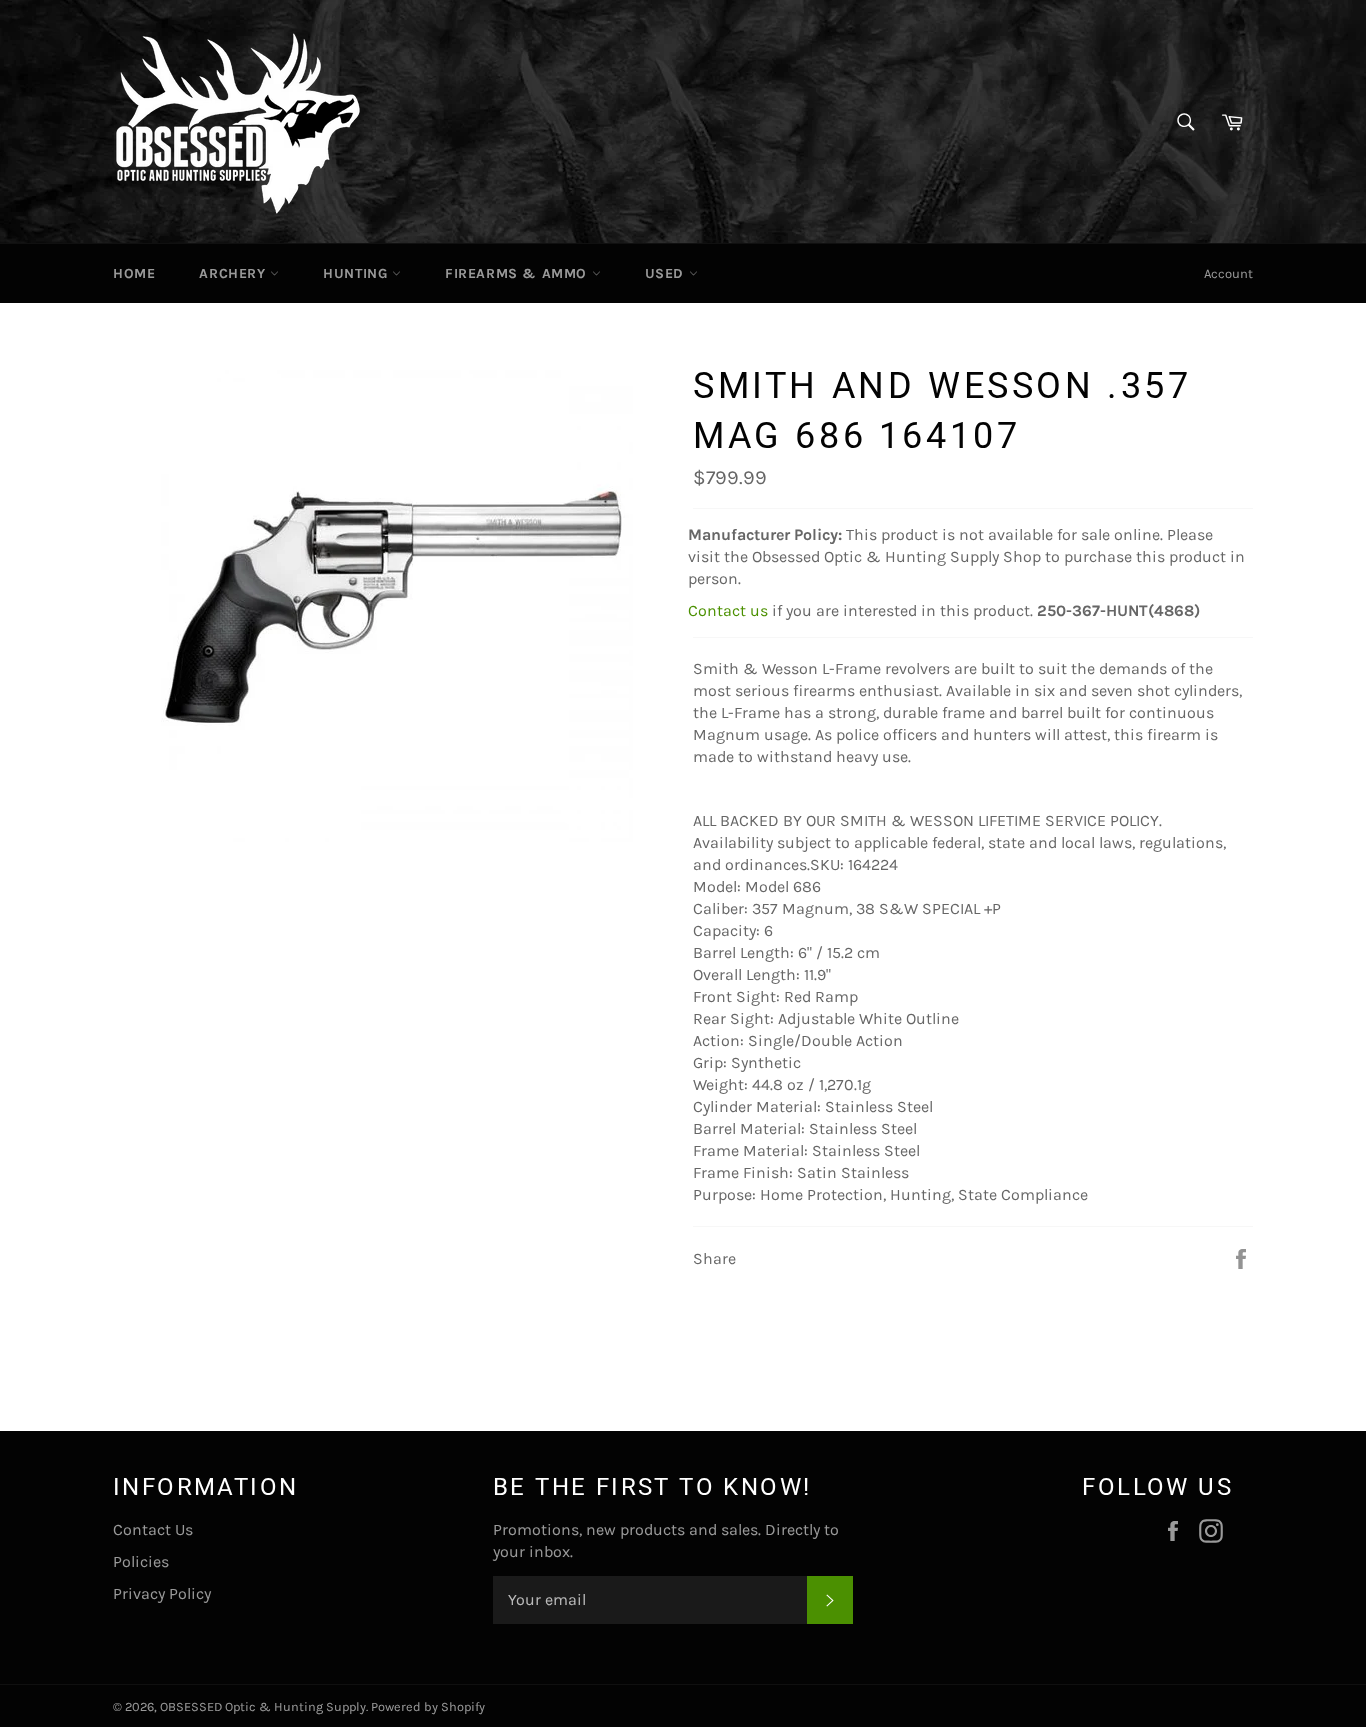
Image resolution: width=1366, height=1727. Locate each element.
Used (667, 273)
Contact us (728, 610)
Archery (234, 273)
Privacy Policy (162, 1593)
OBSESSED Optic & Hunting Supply (263, 1706)
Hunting (357, 273)
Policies (141, 1561)
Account (1228, 273)
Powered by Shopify (428, 1706)
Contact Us (153, 1529)
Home (134, 273)
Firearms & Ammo (518, 273)
